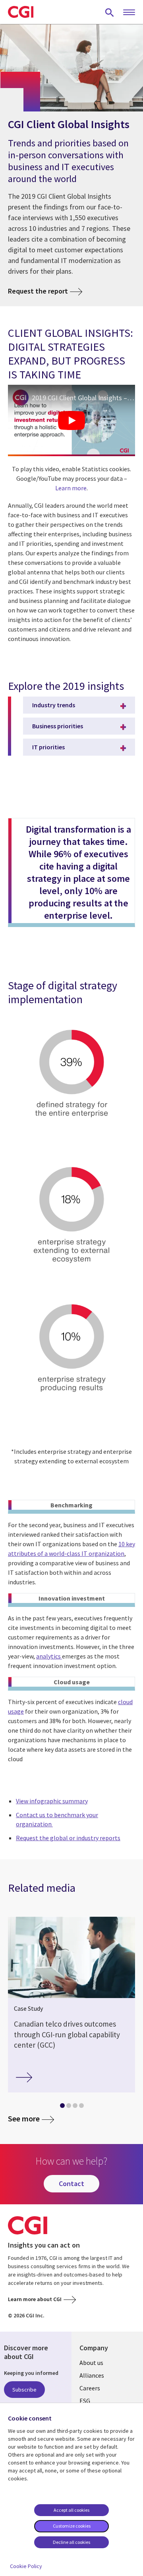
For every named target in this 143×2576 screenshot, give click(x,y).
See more (24, 2118)
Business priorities (58, 726)
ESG (85, 2401)
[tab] (62, 2107)
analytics (49, 1656)
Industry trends (54, 705)
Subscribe (24, 2390)
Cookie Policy (26, 2566)
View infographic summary (52, 1801)
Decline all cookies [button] (71, 2542)
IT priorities (48, 747)
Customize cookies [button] (72, 2526)
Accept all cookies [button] (71, 2510)
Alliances (92, 2375)
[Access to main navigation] (129, 13)
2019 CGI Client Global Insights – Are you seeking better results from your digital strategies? (83, 398)
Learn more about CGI (35, 2299)
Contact (71, 2183)
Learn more (71, 488)
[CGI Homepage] (21, 12)
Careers (90, 2388)
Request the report (38, 291)
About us (91, 2363)
